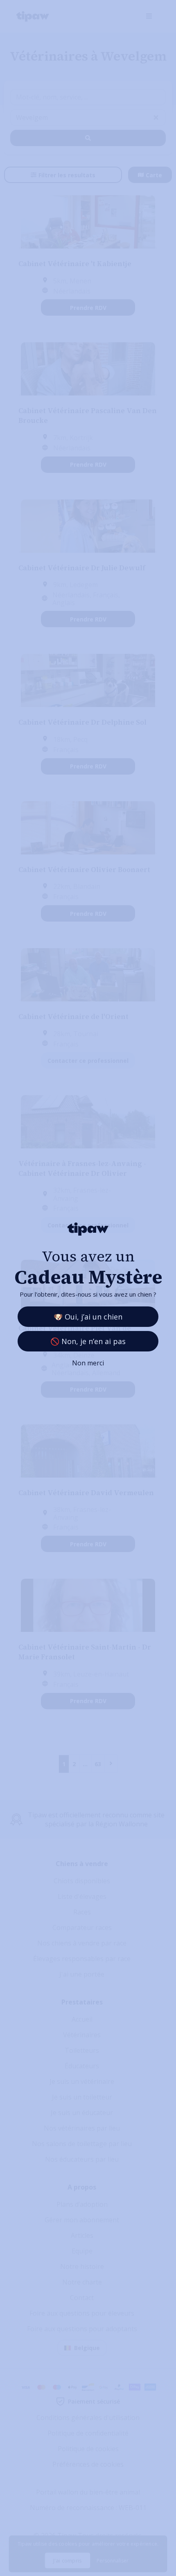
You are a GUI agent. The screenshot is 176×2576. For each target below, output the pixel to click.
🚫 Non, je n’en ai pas (88, 1341)
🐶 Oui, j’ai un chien (88, 1317)
